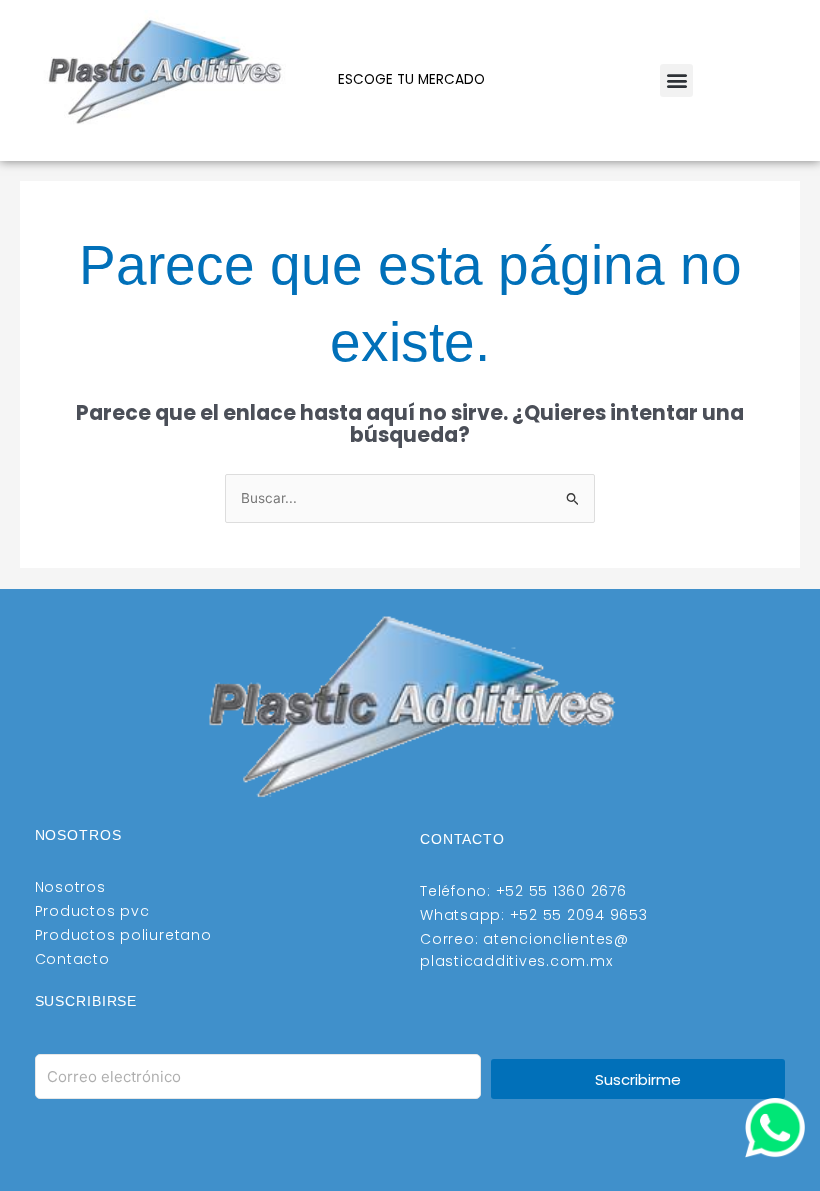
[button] (676, 80)
